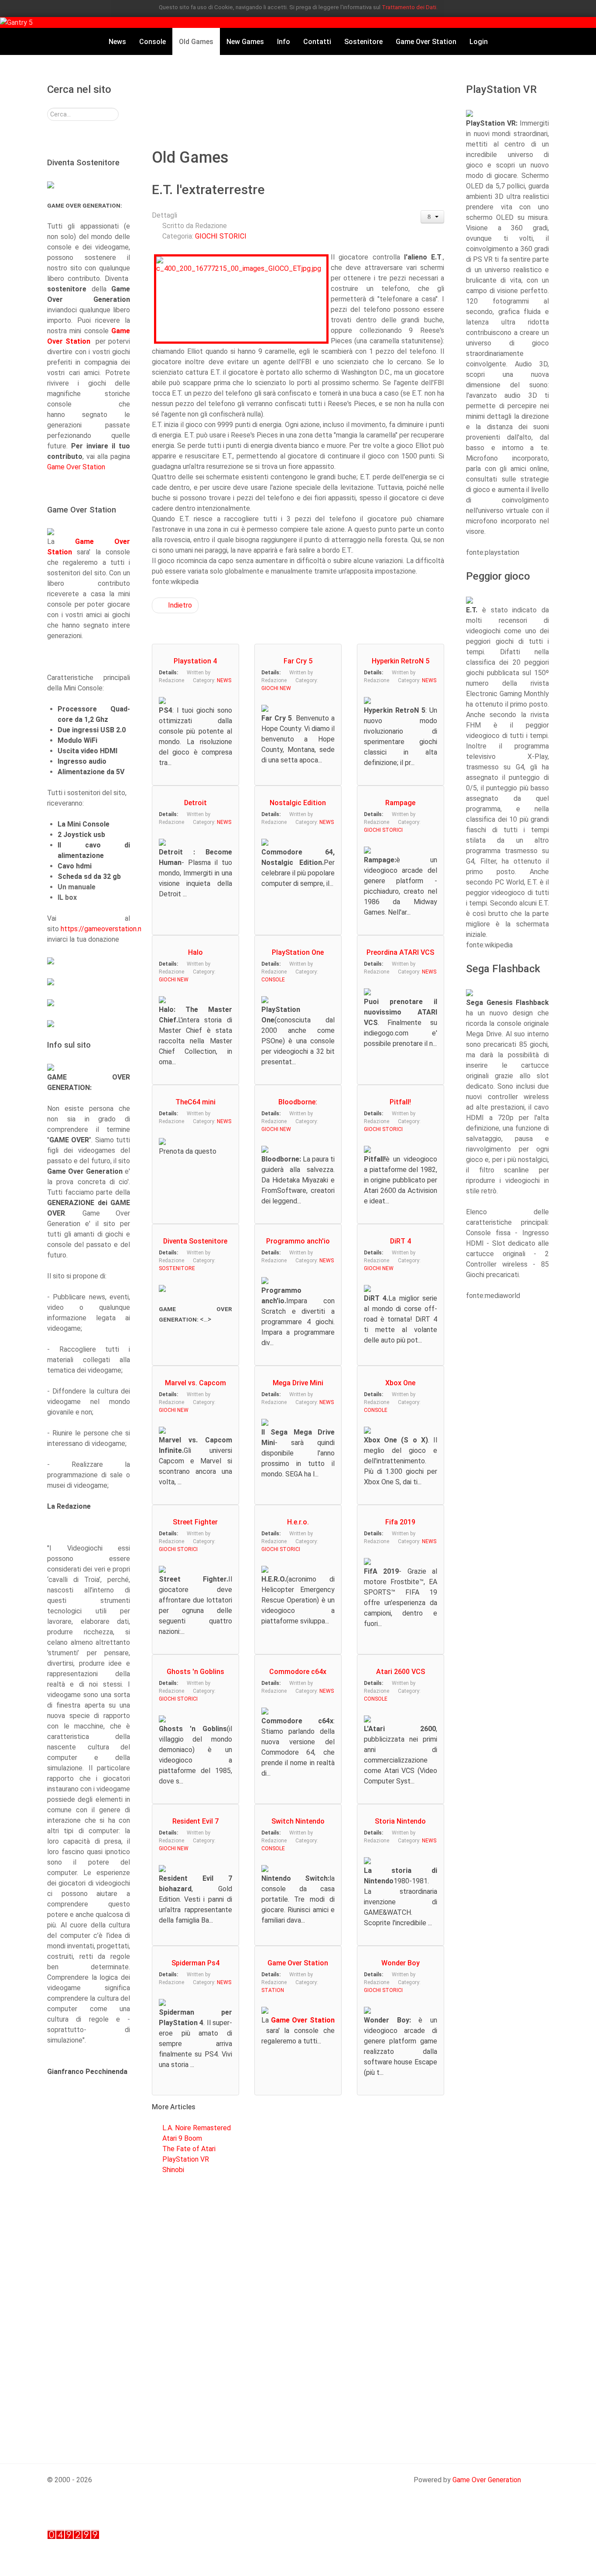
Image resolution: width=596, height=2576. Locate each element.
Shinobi (173, 2170)
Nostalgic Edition (298, 803)
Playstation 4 (195, 661)
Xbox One (400, 1383)
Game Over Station (76, 467)
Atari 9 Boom (182, 2138)
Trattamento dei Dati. (410, 7)
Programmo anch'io (298, 1241)
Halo (195, 952)
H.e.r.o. (298, 1522)
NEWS (224, 680)
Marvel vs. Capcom (195, 1383)
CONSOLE (273, 980)
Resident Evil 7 (195, 1821)
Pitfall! (400, 1102)
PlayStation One (298, 952)
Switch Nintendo (298, 1821)
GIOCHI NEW (276, 688)
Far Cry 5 (298, 661)
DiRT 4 (401, 1241)
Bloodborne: (298, 1102)
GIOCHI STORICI (221, 236)
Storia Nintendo (400, 1821)
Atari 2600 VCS (401, 1672)
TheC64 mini (195, 1102)
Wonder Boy (401, 1963)
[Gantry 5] (16, 22)
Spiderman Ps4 (195, 1963)
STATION (273, 1990)
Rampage (400, 803)
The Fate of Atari (189, 2149)
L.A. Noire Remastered (197, 2128)
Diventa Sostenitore (195, 1241)
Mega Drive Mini (298, 1383)
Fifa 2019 (400, 1522)
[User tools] (433, 217)
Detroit (195, 803)
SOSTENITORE (177, 1268)
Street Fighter (195, 1522)
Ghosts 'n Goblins (195, 1672)
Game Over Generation (487, 2480)
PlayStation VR (186, 2159)
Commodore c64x (298, 1672)
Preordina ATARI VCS (400, 952)
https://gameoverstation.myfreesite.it (119, 929)
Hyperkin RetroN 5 (401, 661)
